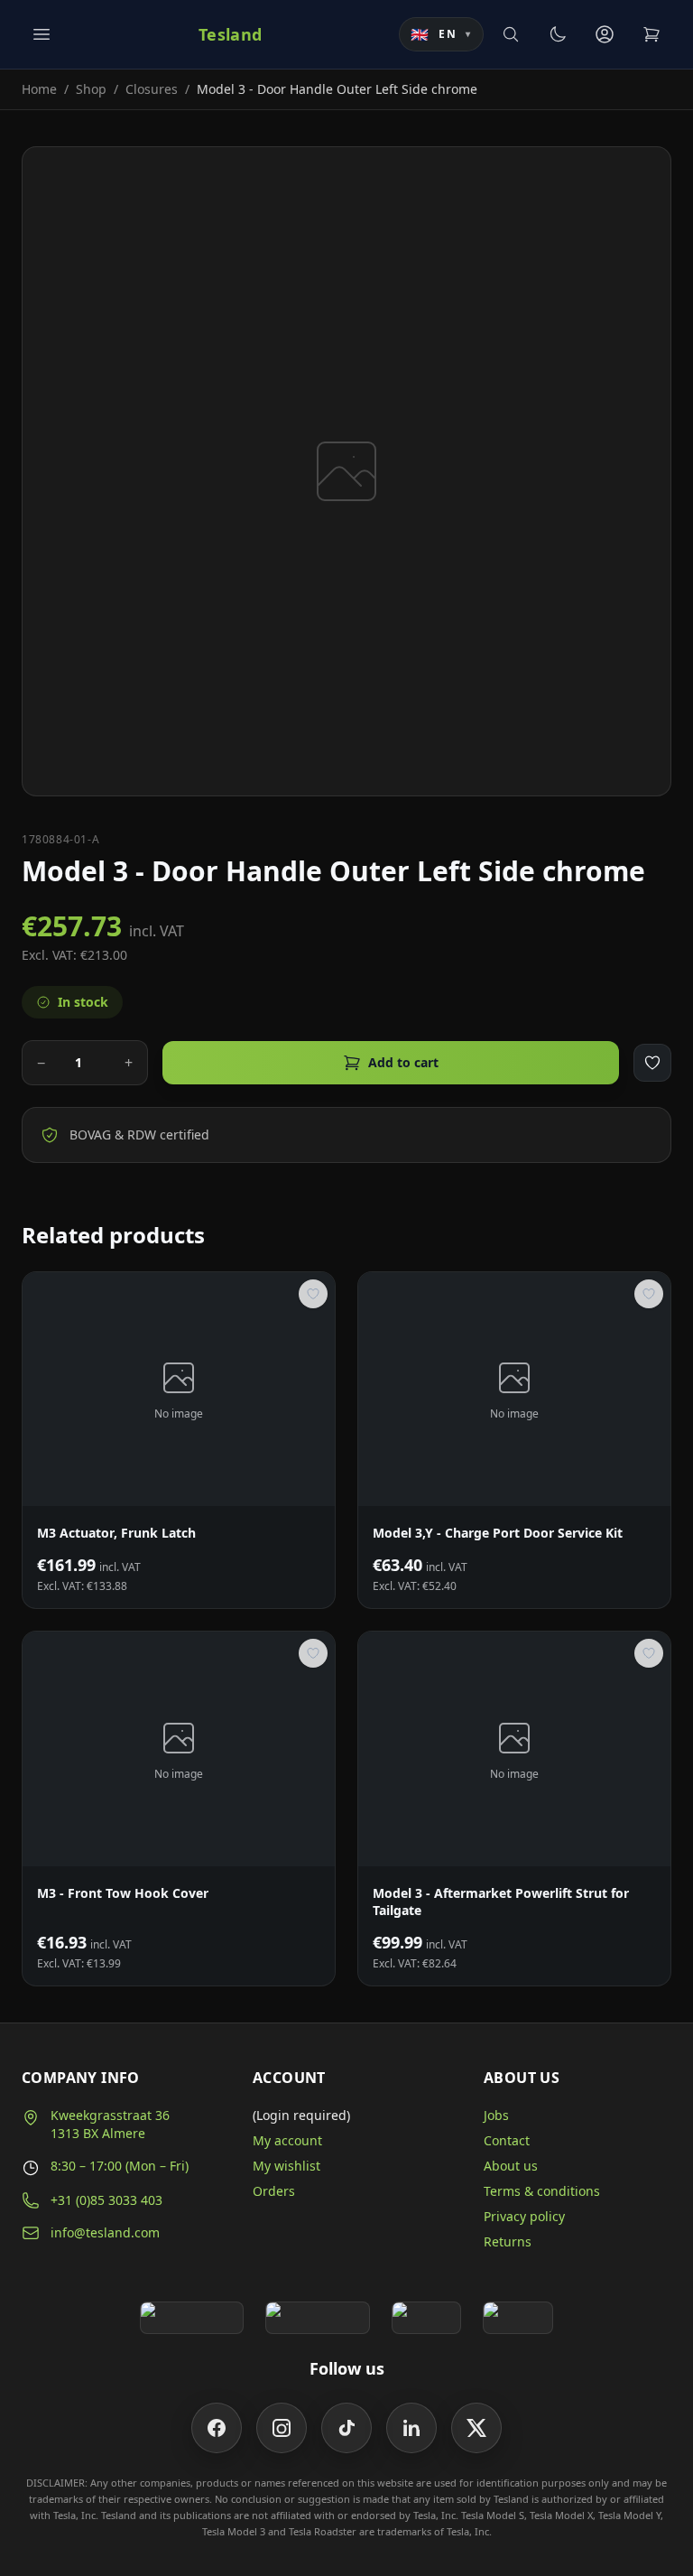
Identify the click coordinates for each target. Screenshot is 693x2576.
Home (39, 89)
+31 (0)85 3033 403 (106, 2200)
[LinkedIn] (411, 2428)
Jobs (496, 2115)
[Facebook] (217, 2428)
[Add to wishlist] (652, 1063)
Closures (152, 89)
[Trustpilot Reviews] (317, 2318)
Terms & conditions (542, 2191)
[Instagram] (282, 2428)
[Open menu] (42, 34)
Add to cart (403, 1062)
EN (441, 34)
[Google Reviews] (192, 2318)
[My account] (605, 34)
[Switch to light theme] (558, 34)
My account (287, 2140)
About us (511, 2166)
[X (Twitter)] (476, 2428)
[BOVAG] (427, 2318)
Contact (507, 2140)
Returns (508, 2241)
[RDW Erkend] (518, 2318)
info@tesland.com (105, 2232)
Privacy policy (524, 2216)
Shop (91, 89)
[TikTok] (346, 2428)
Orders (274, 2191)
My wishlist (286, 2166)
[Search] (511, 34)
